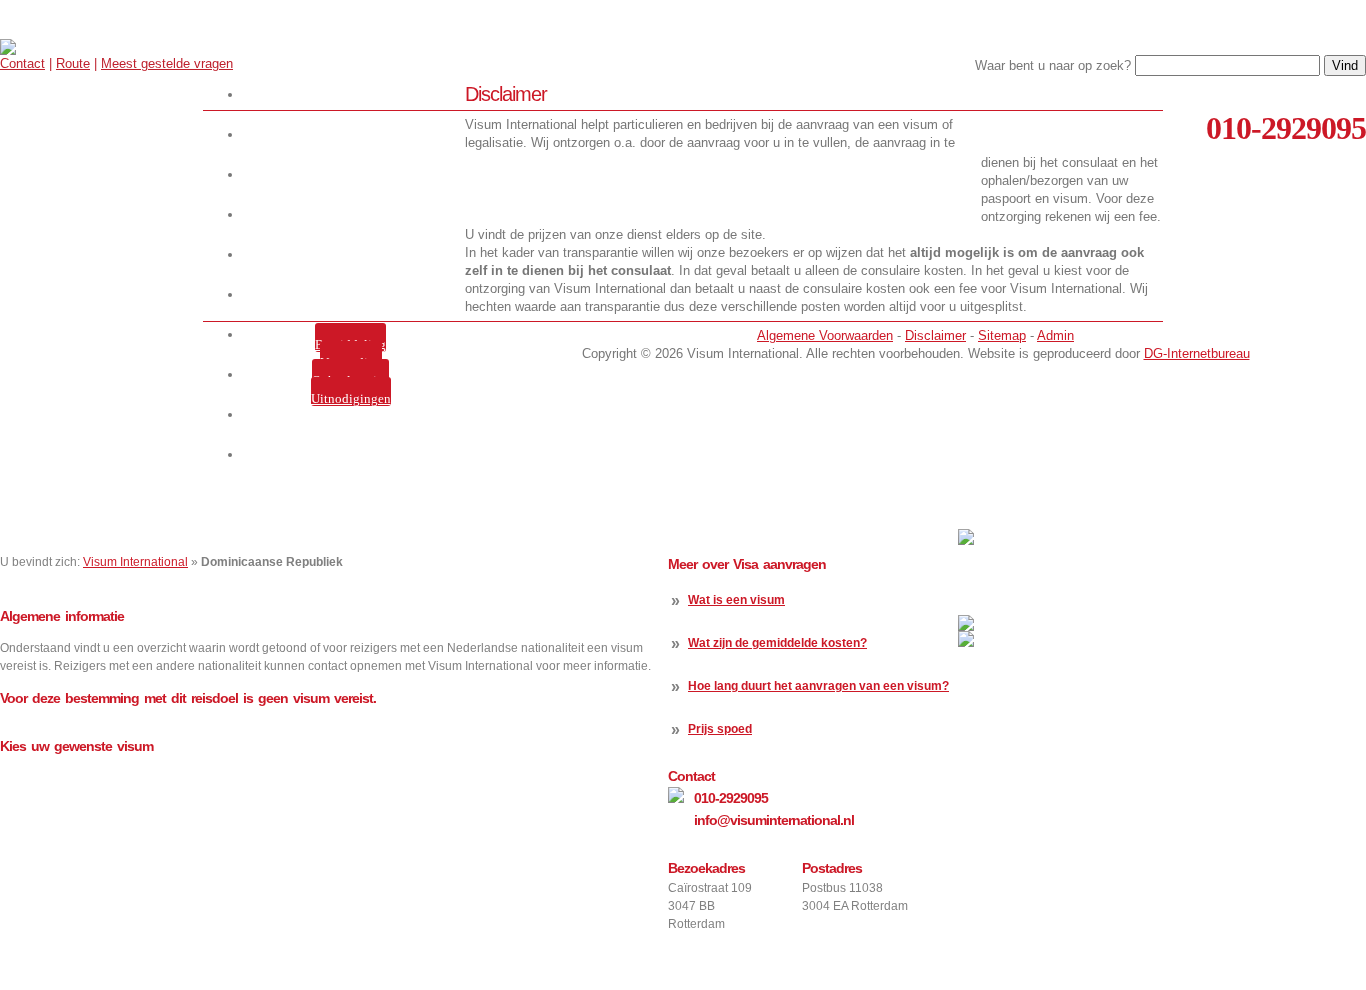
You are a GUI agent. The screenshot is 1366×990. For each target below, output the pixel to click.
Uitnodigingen (351, 398)
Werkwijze (354, 134)
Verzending (351, 362)
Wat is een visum (736, 600)
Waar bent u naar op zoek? (1053, 65)
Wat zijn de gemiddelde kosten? (777, 643)
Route (73, 63)
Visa (354, 214)
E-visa (354, 254)
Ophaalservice (350, 380)
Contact (22, 63)
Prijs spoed (720, 729)
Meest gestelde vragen (167, 63)
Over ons (354, 174)
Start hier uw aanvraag (354, 94)
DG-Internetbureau (1197, 353)
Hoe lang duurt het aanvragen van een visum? (818, 686)
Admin (1055, 335)
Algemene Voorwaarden (825, 335)
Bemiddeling (350, 344)
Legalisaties (354, 294)
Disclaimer (935, 335)
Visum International (135, 562)
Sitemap (1002, 335)
